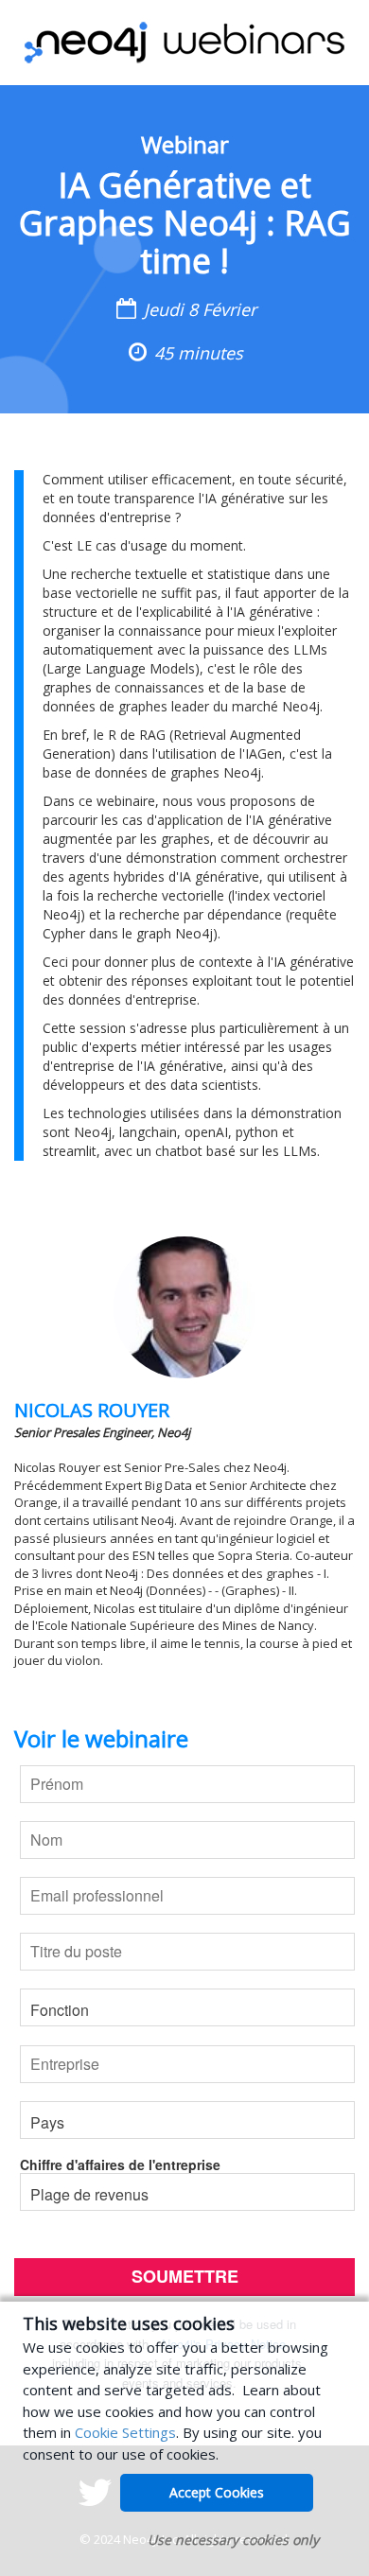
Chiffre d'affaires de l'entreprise (120, 2164)
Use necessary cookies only (233, 2540)
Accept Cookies (217, 2492)
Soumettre (185, 2276)
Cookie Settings (125, 2432)
